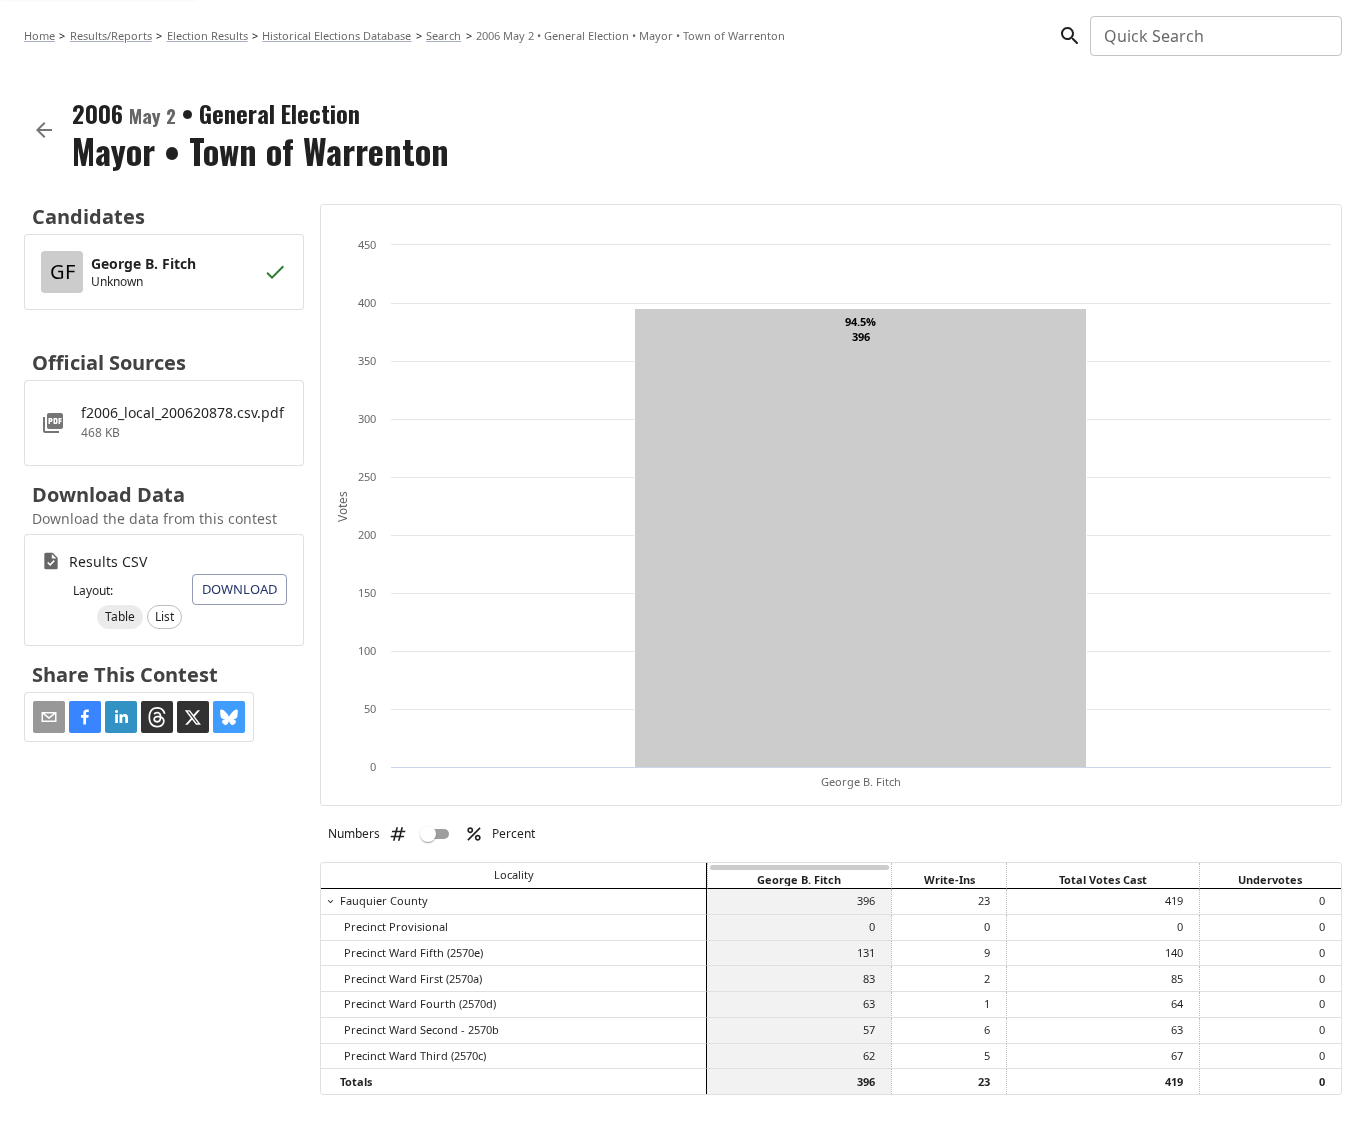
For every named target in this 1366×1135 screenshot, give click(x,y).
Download (239, 589)
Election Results (207, 35)
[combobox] (1214, 36)
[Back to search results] (44, 130)
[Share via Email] (49, 717)
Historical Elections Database (336, 35)
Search (443, 35)
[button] (120, 617)
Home (39, 35)
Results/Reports (111, 35)
